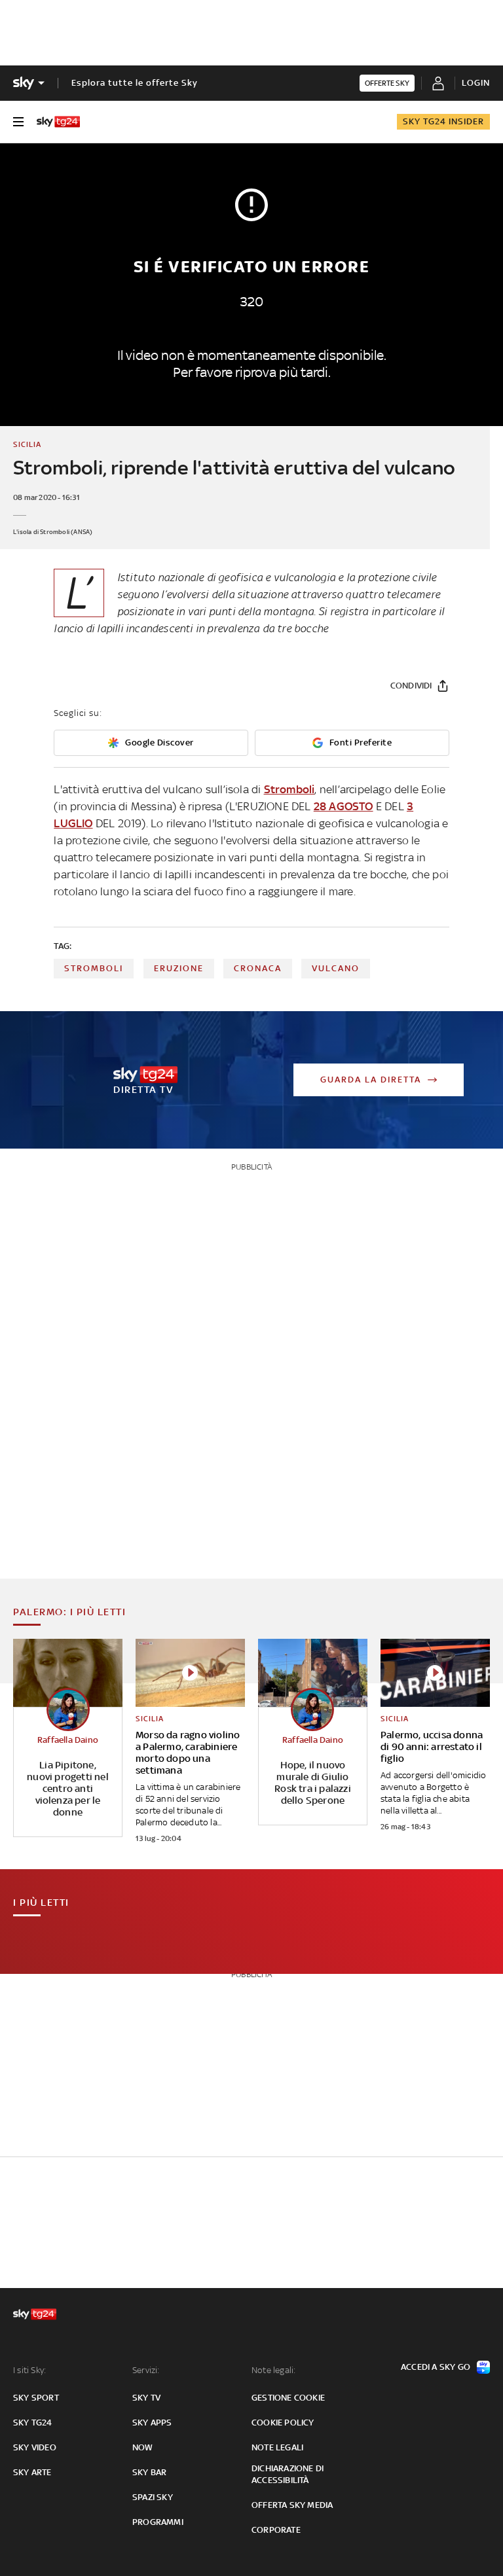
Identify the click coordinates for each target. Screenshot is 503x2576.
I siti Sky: (29, 2370)
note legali (277, 2447)
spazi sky (153, 2497)
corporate (276, 2530)
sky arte (32, 2472)
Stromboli (289, 789)
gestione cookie (288, 2398)
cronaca (258, 968)
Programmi (158, 2522)
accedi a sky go (436, 2367)
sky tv (146, 2398)
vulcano (336, 968)
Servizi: (146, 2370)
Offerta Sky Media (292, 2505)
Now (143, 2447)
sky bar (149, 2472)
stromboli (94, 968)
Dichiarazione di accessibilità (288, 2474)
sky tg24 (33, 2423)
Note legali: (273, 2370)
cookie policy (283, 2423)
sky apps (152, 2423)
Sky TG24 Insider (443, 121)
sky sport (36, 2398)
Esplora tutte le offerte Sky (135, 83)
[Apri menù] (18, 122)
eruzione (179, 968)
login (476, 83)
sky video (35, 2447)
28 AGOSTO (344, 806)
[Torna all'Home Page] (58, 122)
